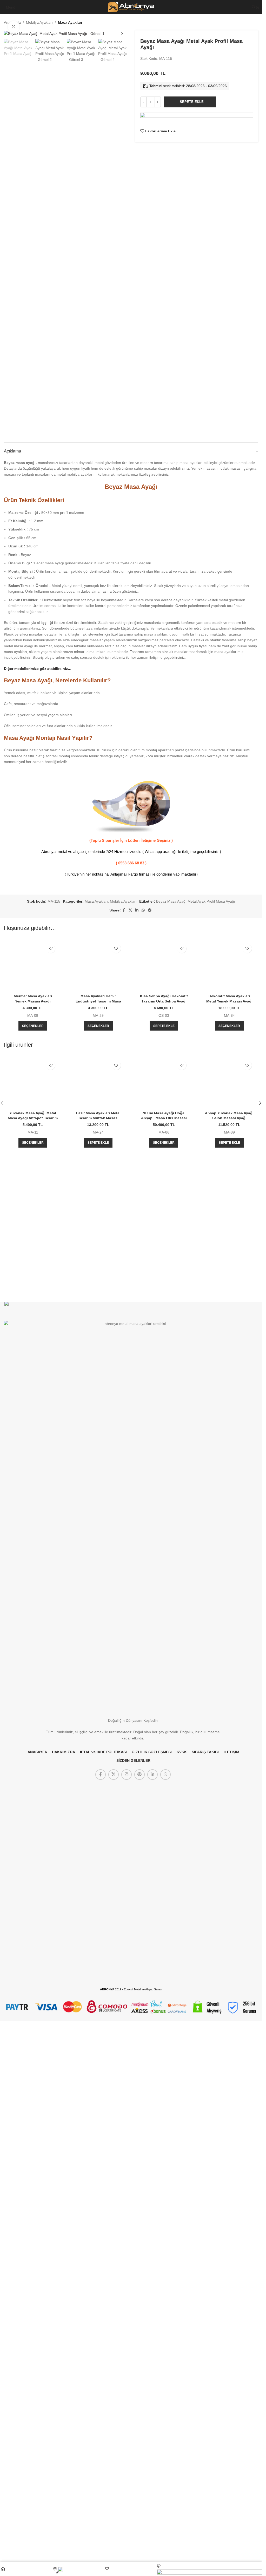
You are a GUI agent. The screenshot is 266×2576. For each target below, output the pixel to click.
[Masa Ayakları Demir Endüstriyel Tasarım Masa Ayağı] (98, 966)
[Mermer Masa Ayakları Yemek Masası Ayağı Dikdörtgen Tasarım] (33, 966)
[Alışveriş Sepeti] (258, 7)
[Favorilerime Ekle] (51, 949)
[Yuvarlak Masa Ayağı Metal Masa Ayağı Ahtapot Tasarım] (33, 1423)
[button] (9, 34)
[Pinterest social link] (139, 2309)
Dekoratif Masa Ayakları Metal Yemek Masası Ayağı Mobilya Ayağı (229, 1001)
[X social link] (130, 910)
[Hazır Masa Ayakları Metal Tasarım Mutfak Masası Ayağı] (98, 1593)
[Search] (254, 7)
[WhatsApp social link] (143, 910)
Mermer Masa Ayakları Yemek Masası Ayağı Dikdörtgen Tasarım (33, 1001)
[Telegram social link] (150, 910)
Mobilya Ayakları (39, 22)
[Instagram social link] (127, 2309)
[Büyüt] (14, 27)
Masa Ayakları (70, 22)
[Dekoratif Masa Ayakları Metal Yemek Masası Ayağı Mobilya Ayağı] (229, 966)
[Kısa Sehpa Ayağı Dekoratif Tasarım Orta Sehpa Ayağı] (164, 1136)
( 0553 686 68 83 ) (131, 863)
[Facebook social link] (124, 910)
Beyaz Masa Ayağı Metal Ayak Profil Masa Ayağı (196, 901)
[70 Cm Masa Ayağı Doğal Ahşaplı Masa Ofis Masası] (164, 1593)
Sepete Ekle (192, 102)
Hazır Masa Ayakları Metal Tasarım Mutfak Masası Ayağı (98, 1798)
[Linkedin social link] (137, 910)
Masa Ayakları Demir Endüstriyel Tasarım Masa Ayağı (98, 1001)
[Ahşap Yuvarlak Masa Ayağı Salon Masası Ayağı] (229, 1593)
